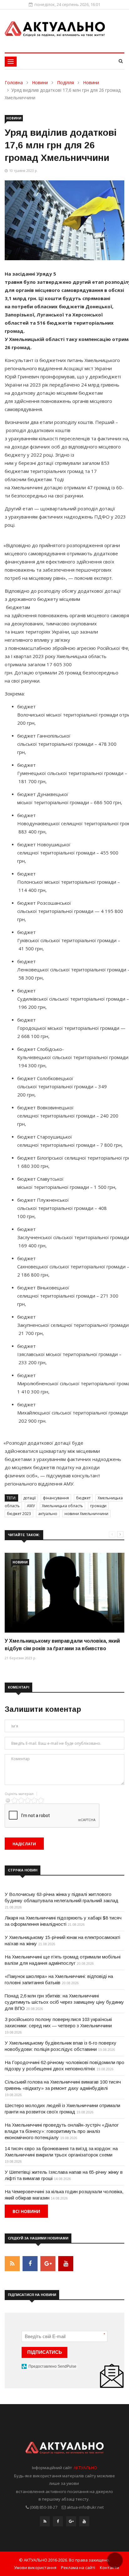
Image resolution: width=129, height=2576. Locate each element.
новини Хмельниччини (86, 1514)
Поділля (65, 82)
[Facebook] (58, 2523)
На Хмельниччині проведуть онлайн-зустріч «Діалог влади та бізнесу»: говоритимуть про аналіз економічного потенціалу (62, 2131)
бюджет (83, 1498)
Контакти (109, 2568)
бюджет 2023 (19, 1514)
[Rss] (45, 2523)
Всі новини (26, 2211)
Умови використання (35, 2568)
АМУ (31, 1506)
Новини (40, 82)
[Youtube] (84, 2523)
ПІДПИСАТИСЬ (45, 2352)
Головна (14, 82)
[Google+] (71, 2523)
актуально (48, 1514)
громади (98, 1506)
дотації (29, 1498)
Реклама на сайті (78, 2568)
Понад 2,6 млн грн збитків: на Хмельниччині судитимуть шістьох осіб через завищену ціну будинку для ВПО (64, 2002)
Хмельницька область (62, 1506)
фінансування (56, 1498)
